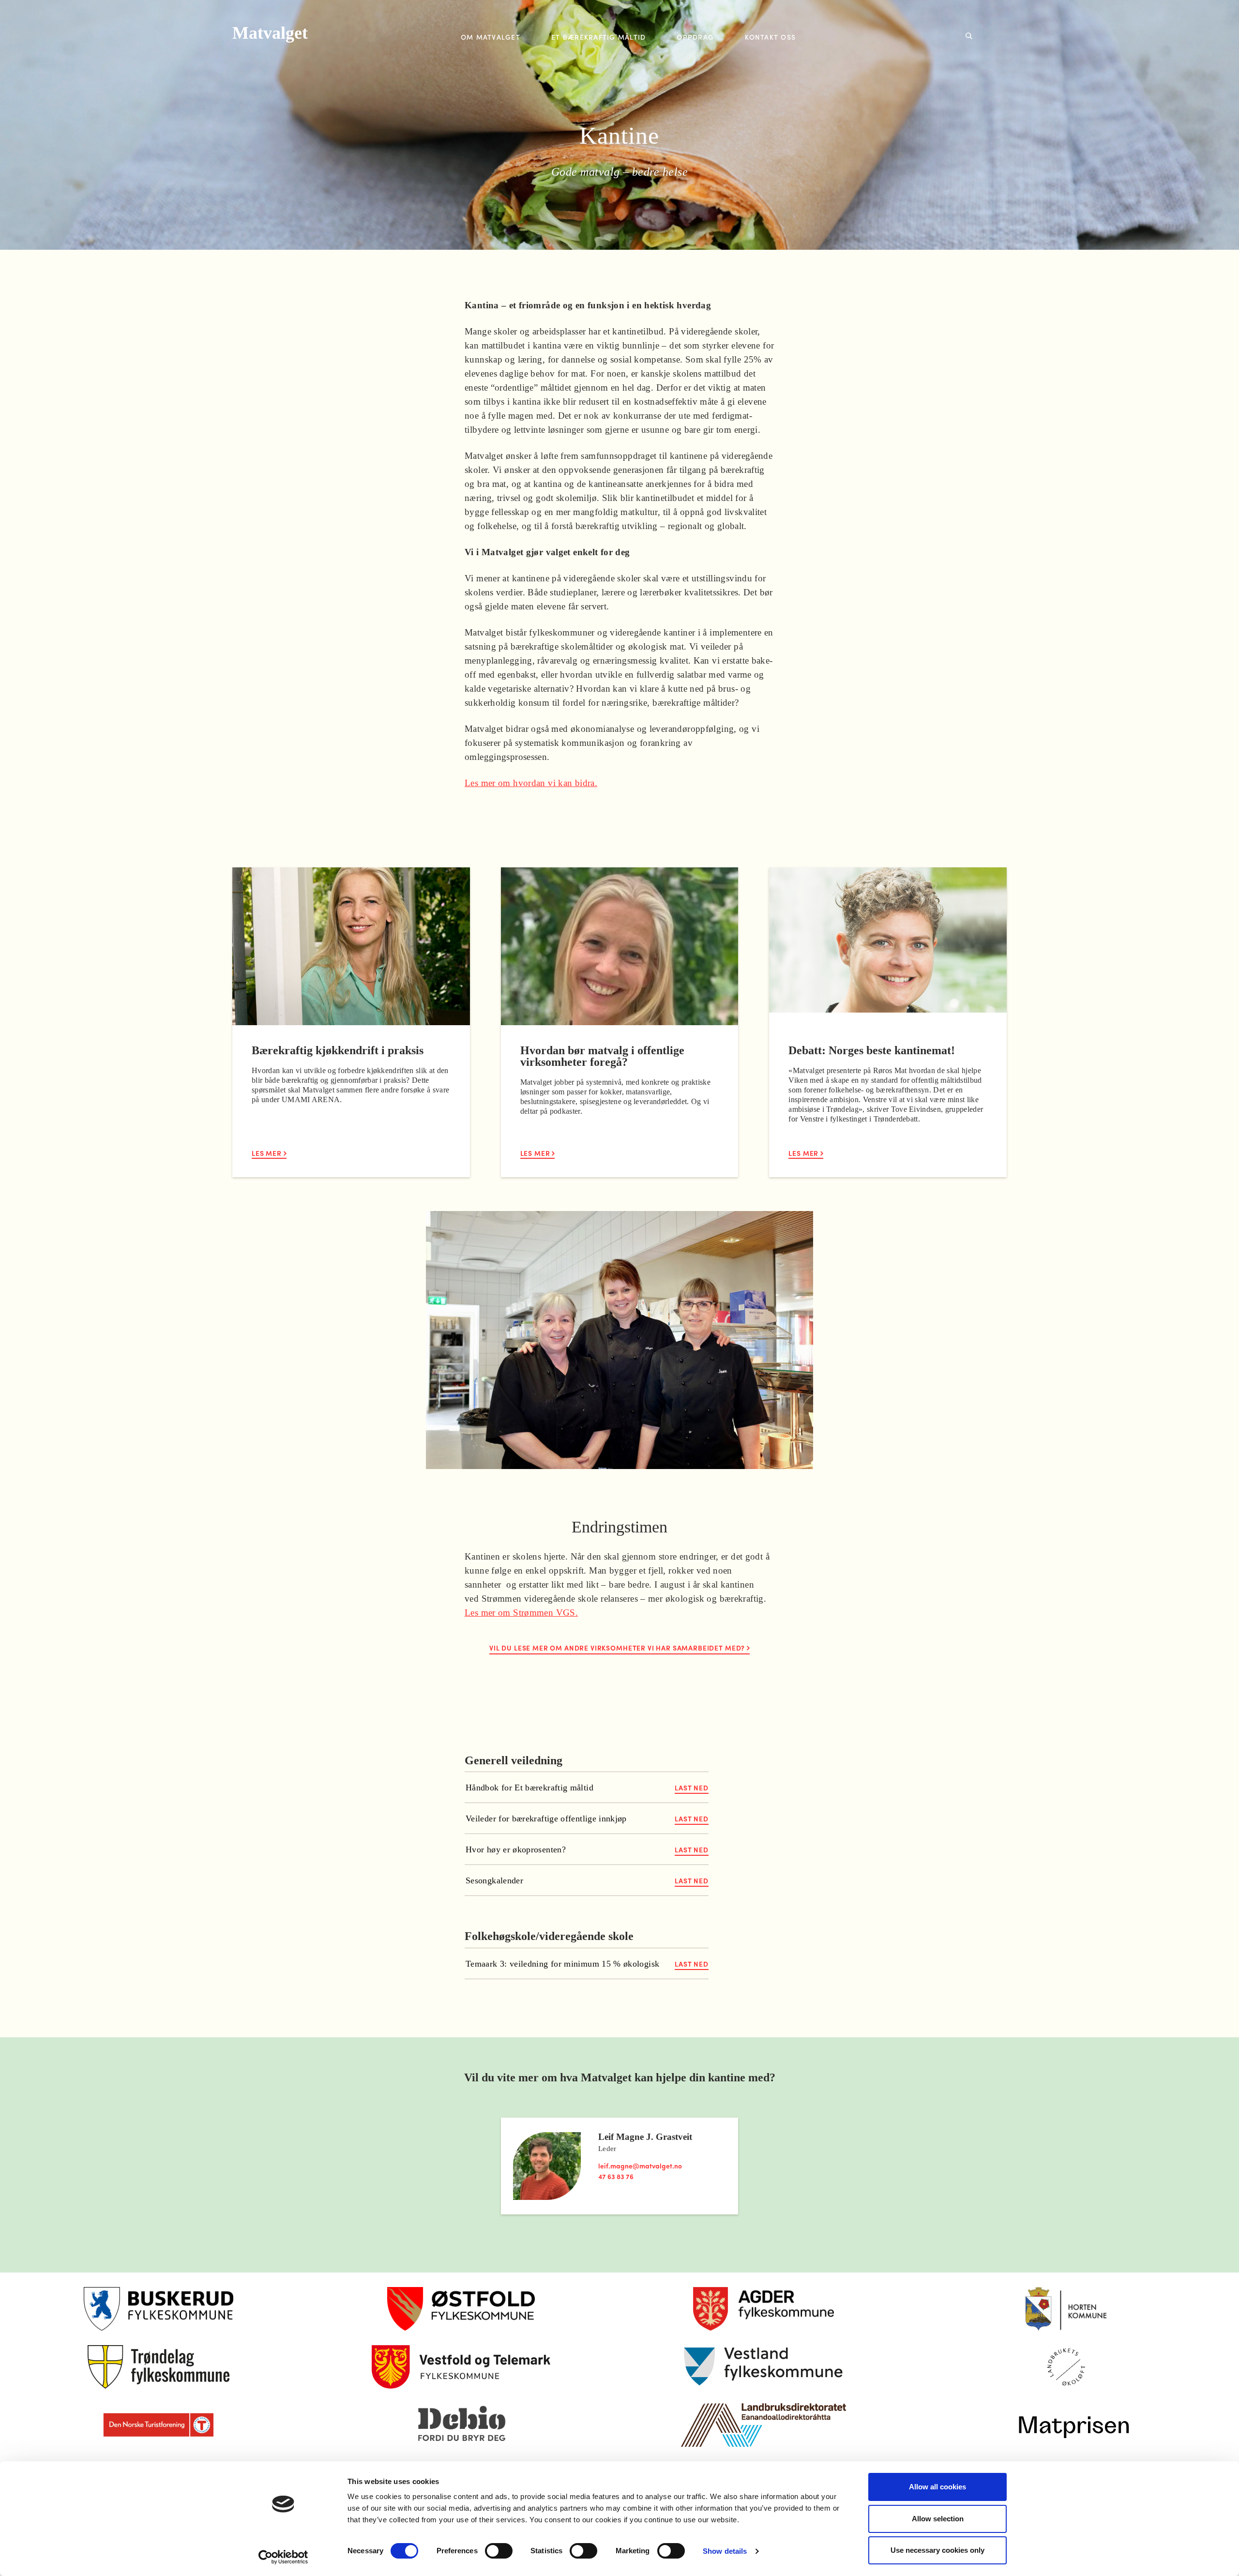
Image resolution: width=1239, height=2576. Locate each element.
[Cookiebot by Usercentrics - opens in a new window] (283, 2557)
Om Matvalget (491, 37)
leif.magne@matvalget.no (640, 2166)
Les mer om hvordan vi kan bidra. (531, 783)
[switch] (499, 2551)
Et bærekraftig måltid (598, 37)
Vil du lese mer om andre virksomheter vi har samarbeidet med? (618, 1648)
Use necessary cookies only (937, 2550)
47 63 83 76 (616, 2176)
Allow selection (938, 2519)
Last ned (692, 1788)
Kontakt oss (770, 37)
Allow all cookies (937, 2487)
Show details (725, 2551)
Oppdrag (695, 37)
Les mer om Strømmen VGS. (521, 1613)
